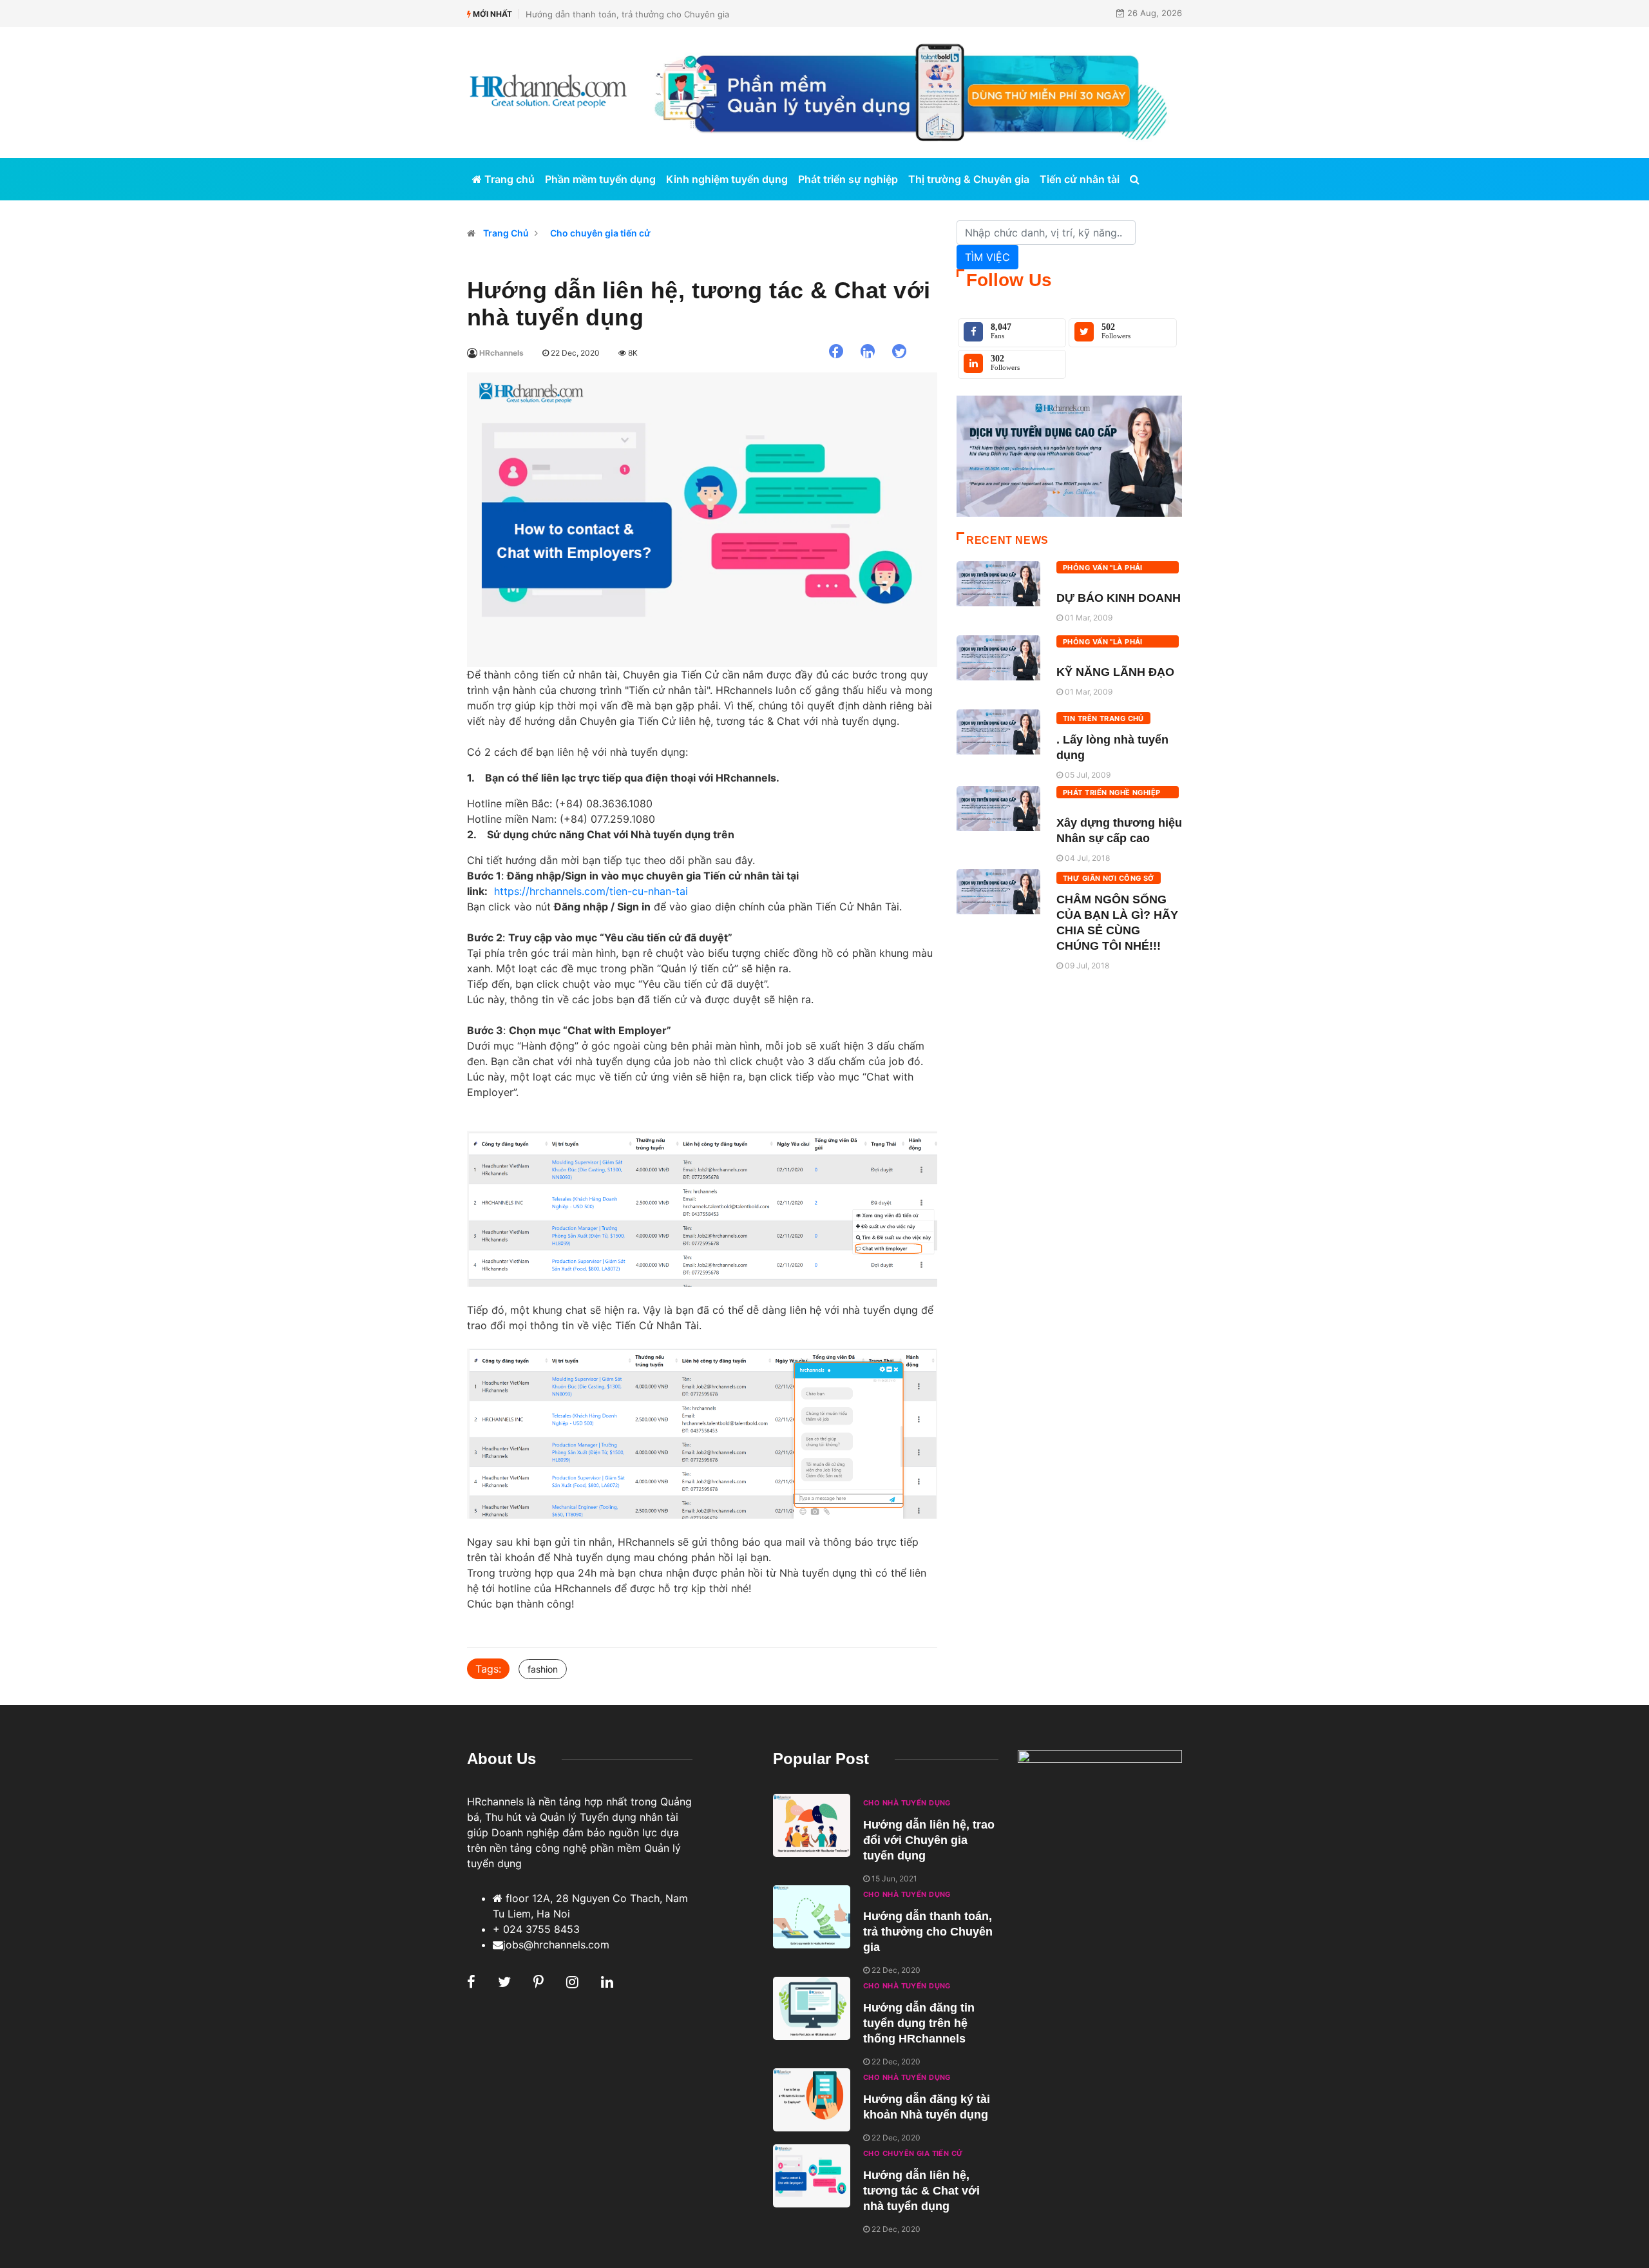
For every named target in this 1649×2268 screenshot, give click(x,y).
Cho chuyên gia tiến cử (600, 233)
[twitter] (899, 351)
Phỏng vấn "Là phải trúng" (1103, 568)
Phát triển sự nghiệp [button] (848, 179)
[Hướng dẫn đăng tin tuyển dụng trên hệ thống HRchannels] (812, 2008)
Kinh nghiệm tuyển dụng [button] (727, 179)
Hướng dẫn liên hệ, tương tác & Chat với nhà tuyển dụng (921, 2191)
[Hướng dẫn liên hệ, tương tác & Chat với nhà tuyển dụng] (812, 2176)
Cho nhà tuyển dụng (907, 1803)
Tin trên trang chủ (1103, 718)
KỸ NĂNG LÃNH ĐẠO (1115, 672)
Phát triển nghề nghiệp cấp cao (1112, 793)
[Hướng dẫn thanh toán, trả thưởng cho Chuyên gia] (812, 1917)
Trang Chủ (506, 233)
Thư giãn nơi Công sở (1109, 878)
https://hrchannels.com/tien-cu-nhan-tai (591, 891)
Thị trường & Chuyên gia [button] (969, 179)
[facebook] (836, 351)
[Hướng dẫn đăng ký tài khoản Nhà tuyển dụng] (812, 2100)
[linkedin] (868, 351)
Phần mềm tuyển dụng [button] (600, 179)
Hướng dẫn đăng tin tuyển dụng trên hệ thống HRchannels (919, 2023)
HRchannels (500, 353)
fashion (543, 1669)
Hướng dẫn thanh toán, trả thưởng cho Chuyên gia (627, 14)
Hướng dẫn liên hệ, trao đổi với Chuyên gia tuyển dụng (929, 1840)
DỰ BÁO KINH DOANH (1119, 598)
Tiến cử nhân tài (1080, 179)
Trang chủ (508, 179)
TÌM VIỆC (987, 257)
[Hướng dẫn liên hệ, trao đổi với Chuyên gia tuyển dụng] (812, 1825)
